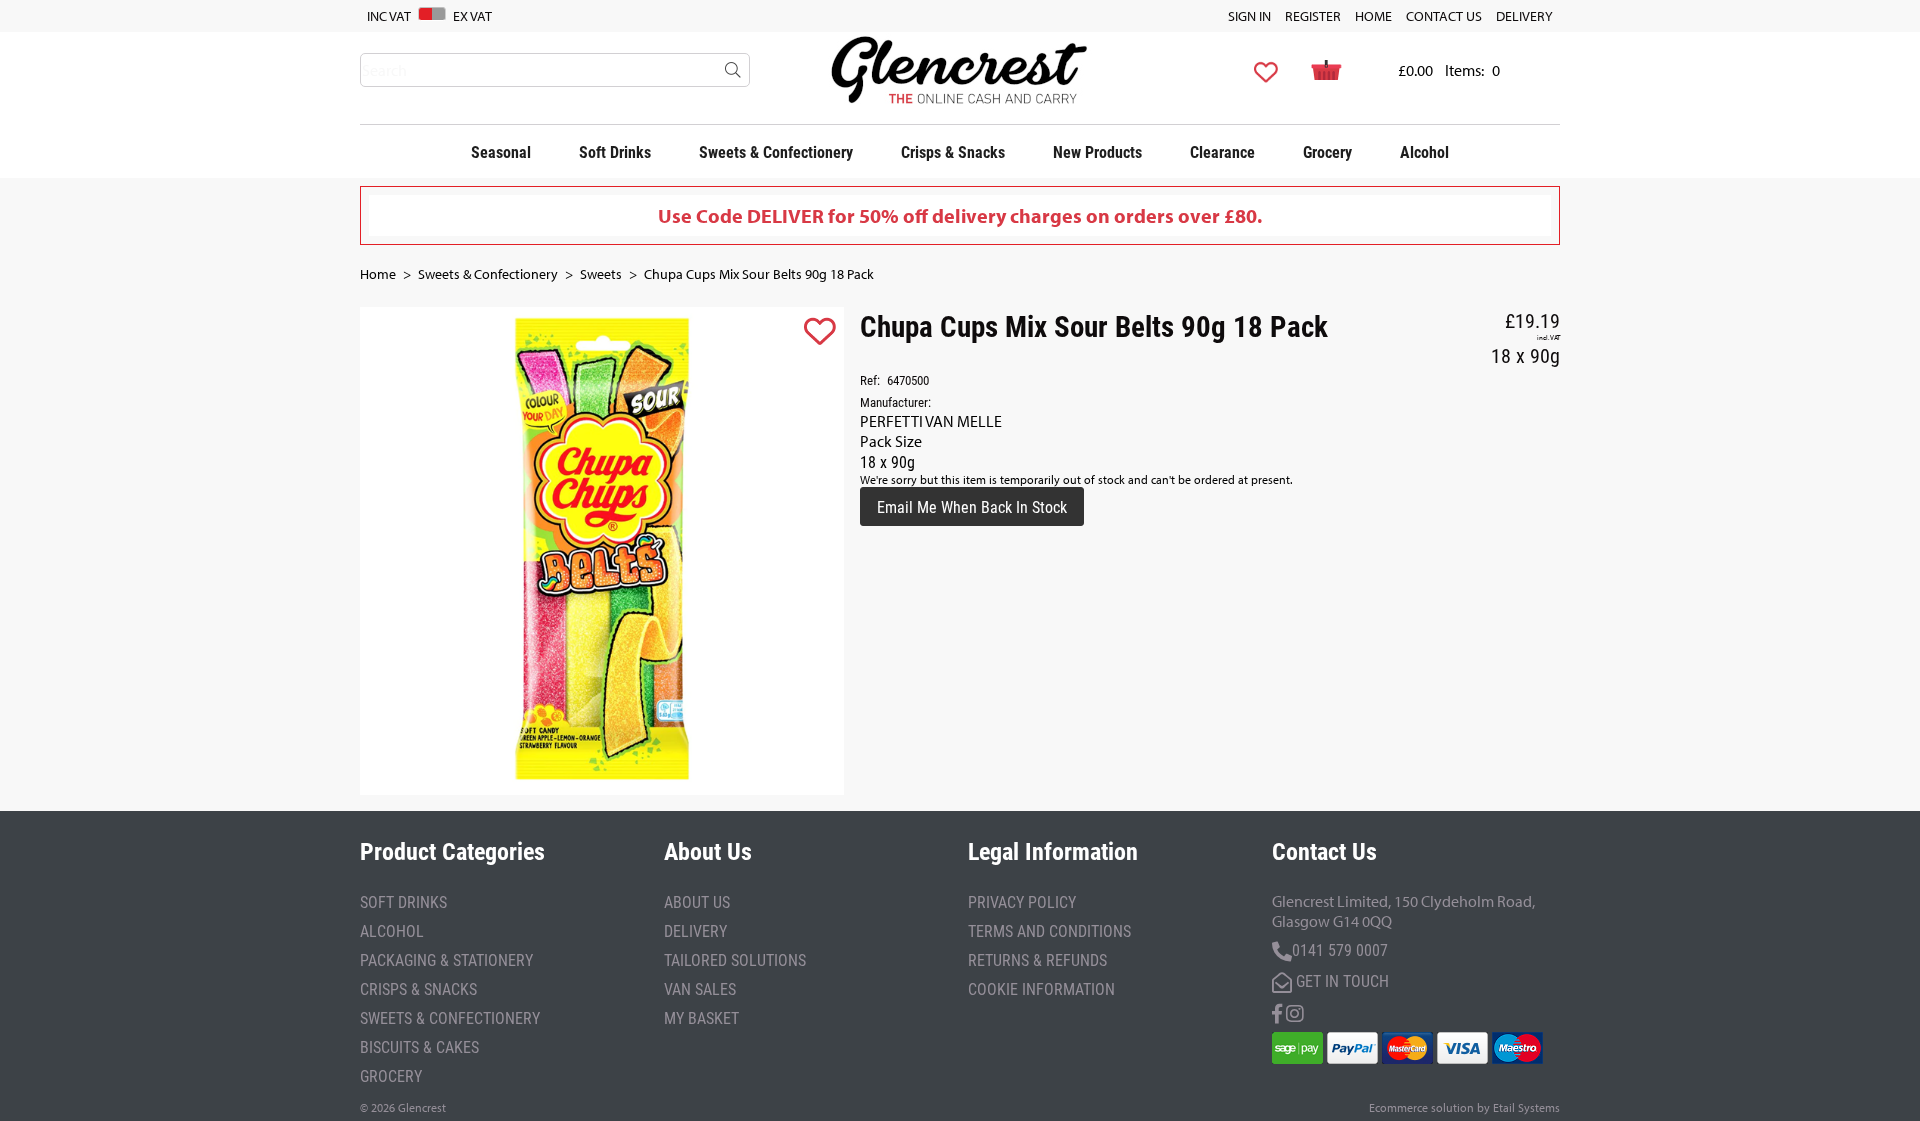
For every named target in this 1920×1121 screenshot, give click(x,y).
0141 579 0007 (1340, 949)
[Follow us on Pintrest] (1295, 1011)
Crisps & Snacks (953, 151)
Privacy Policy (1022, 901)
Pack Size (891, 441)
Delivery (1524, 16)
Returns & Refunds (1037, 959)
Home (1373, 16)
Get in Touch (1340, 980)
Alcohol (1424, 151)
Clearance (1222, 151)
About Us (697, 901)
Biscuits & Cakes (419, 1046)
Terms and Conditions (1049, 930)
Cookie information (1041, 988)
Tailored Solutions (735, 959)
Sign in (1249, 16)
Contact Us (1444, 16)
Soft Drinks (615, 151)
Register (1313, 16)
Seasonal (501, 151)
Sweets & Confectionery (776, 151)
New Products (1097, 151)
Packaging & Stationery (446, 959)
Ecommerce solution (1421, 1107)
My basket (701, 1017)
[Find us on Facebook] (1277, 1011)
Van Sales (700, 988)
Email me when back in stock (972, 506)
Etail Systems (1526, 1107)
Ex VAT (472, 16)
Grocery (1327, 151)
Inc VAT (389, 16)
